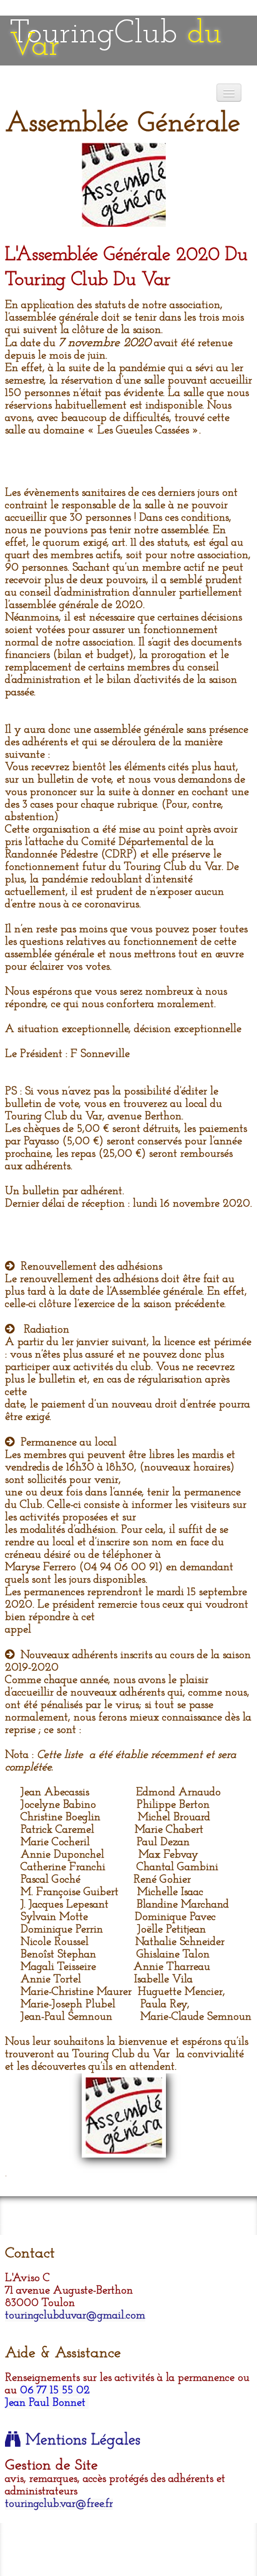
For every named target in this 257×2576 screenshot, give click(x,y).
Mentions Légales (83, 2441)
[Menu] (229, 93)
